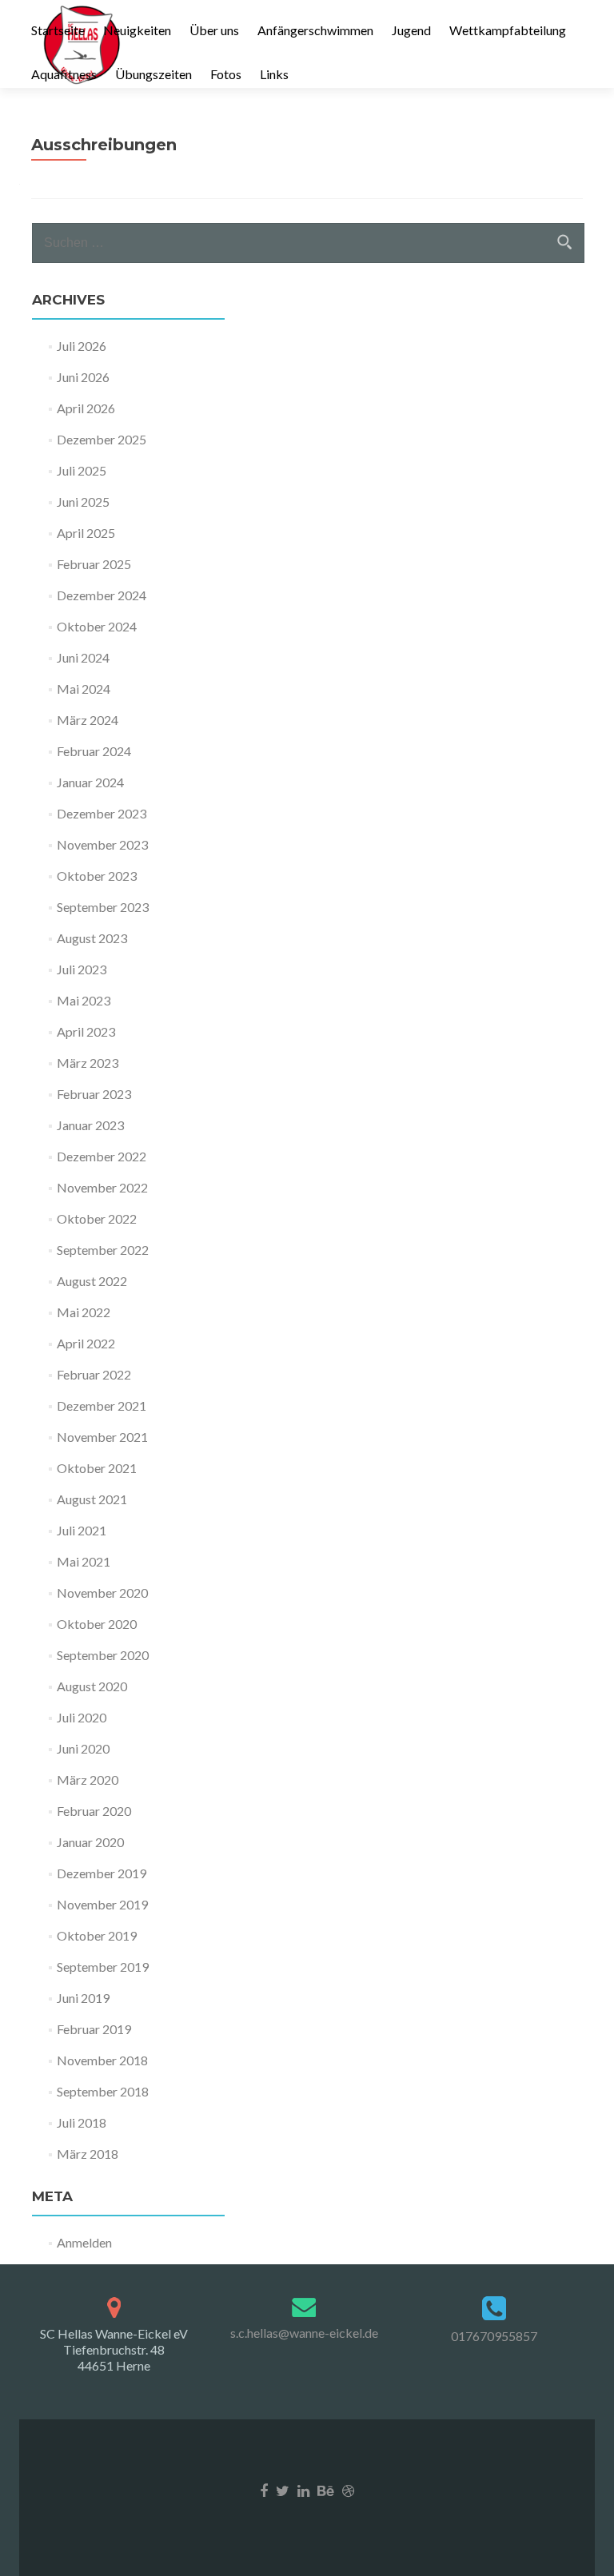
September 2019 (103, 1967)
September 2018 (103, 2091)
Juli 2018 (82, 2122)
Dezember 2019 (102, 1873)
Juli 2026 (82, 346)
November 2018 (102, 2060)
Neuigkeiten (137, 30)
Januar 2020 (90, 1842)
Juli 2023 (82, 969)
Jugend (411, 30)
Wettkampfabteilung (508, 30)
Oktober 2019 (97, 1935)
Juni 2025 (83, 502)
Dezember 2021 (102, 1405)
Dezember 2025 (102, 439)
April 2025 (86, 533)
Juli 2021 (82, 1530)
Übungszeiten (153, 74)
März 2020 (88, 1780)
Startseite (58, 30)
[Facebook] (264, 2489)
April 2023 (86, 1031)
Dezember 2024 (102, 595)
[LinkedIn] (303, 2489)
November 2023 (102, 844)
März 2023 (88, 1063)
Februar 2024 (94, 751)
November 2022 (102, 1187)
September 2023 (103, 907)
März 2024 (88, 720)
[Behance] (326, 2489)
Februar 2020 (94, 1811)
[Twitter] (283, 2489)
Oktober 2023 (97, 876)
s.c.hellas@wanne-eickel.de (304, 2333)
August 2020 (92, 1686)
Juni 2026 (83, 377)
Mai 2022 (84, 1312)
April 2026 (86, 408)
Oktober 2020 (97, 1624)
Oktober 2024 (97, 626)
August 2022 (92, 1281)
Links (274, 74)
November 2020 (102, 1593)
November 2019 (102, 1904)
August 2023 (92, 938)
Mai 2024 (84, 689)
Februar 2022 (94, 1374)
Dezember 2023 (102, 813)
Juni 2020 (83, 1748)
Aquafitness (64, 74)
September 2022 (103, 1250)
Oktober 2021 (97, 1468)
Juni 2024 (83, 657)
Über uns (214, 30)
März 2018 (88, 2154)
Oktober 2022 (97, 1218)
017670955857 (494, 2336)
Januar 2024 (90, 782)
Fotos (226, 74)
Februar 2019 (94, 2029)
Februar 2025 (94, 564)
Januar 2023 (90, 1125)
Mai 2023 (84, 1000)
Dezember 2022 (102, 1156)
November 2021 (102, 1437)
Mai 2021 (84, 1561)
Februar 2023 (94, 1094)
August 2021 (92, 1499)
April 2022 (86, 1343)
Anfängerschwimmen (315, 30)
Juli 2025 (82, 470)
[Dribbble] (348, 2489)
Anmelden (84, 2242)
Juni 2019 (83, 1998)
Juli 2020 (82, 1717)
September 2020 (103, 1655)
